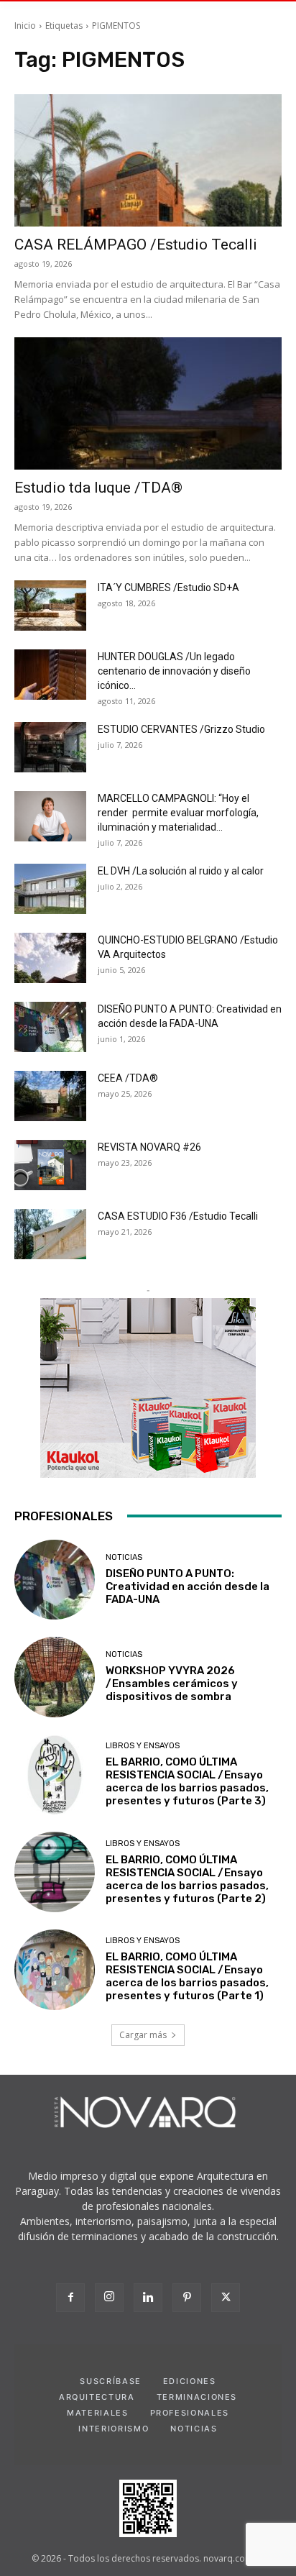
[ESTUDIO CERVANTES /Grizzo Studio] (50, 747)
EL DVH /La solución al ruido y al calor (181, 871)
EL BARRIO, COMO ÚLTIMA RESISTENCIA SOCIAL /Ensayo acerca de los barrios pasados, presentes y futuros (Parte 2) (187, 1879)
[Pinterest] (187, 2298)
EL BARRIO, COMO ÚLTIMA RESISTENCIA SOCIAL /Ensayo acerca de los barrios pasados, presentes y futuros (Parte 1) (187, 1976)
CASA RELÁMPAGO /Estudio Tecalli (136, 245)
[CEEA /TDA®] (50, 1096)
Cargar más (143, 2035)
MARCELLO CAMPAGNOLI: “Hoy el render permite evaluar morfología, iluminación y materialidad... (178, 813)
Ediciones (190, 2381)
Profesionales (190, 2413)
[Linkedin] (148, 2298)
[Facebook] (70, 2298)
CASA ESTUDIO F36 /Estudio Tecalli (178, 1216)
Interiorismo (114, 2429)
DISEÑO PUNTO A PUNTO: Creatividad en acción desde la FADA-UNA (188, 1586)
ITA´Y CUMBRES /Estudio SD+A (168, 588)
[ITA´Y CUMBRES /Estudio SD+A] (50, 606)
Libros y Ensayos (143, 1746)
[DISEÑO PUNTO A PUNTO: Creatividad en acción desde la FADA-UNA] (50, 1027)
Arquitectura (97, 2397)
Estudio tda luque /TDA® (98, 488)
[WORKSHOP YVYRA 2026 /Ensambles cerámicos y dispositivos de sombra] (55, 1677)
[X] (226, 2298)
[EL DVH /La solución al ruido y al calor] (50, 889)
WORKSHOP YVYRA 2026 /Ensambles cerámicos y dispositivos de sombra (172, 1684)
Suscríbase (111, 2381)
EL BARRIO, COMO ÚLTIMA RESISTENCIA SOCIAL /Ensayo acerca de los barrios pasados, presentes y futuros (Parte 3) (187, 1781)
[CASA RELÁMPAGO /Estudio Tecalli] (148, 160)
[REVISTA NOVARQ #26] (50, 1165)
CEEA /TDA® (128, 1078)
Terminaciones (197, 2397)
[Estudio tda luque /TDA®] (148, 403)
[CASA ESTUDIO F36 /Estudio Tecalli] (50, 1234)
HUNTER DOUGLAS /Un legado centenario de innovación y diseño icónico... (174, 671)
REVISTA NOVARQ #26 (149, 1147)
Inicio (25, 26)
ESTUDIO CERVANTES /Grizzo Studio (181, 729)
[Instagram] (109, 2298)
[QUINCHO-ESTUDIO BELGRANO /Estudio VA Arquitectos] (50, 958)
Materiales (98, 2413)
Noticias (124, 1557)
